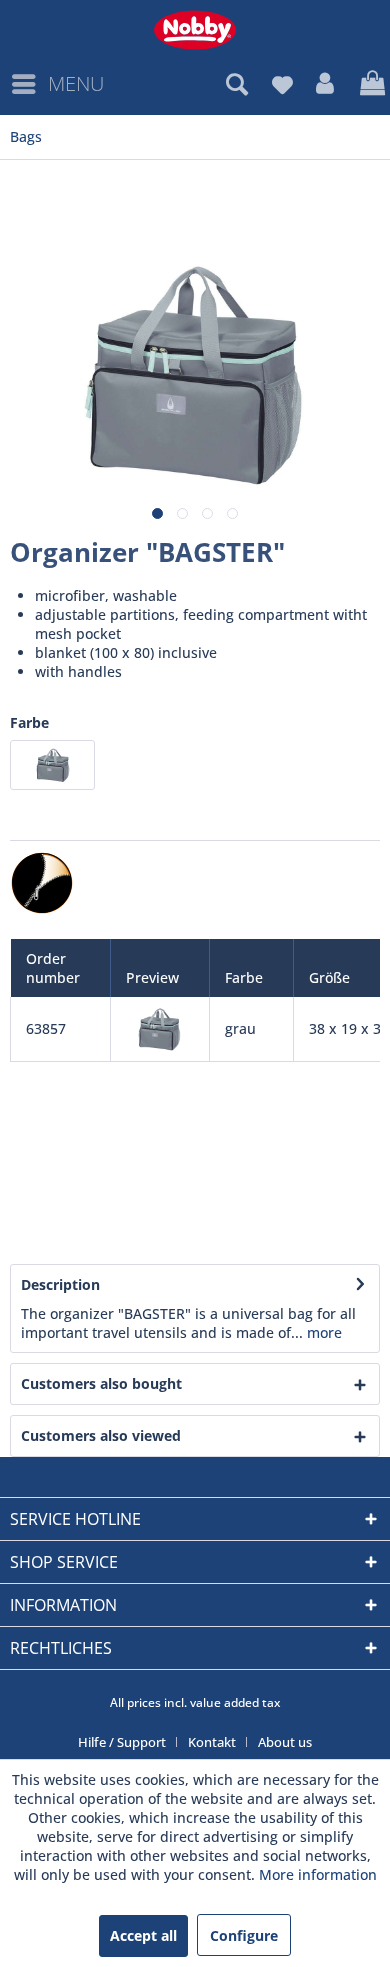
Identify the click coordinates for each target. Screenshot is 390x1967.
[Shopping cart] (370, 84)
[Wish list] (282, 84)
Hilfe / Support (122, 1742)
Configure (244, 1935)
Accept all (143, 1935)
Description (60, 1284)
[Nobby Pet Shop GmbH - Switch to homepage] (195, 30)
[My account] (326, 84)
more (322, 1332)
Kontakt (212, 1742)
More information (318, 1874)
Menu (76, 83)
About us (285, 1742)
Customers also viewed (101, 1435)
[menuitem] (57, 84)
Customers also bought (101, 1383)
